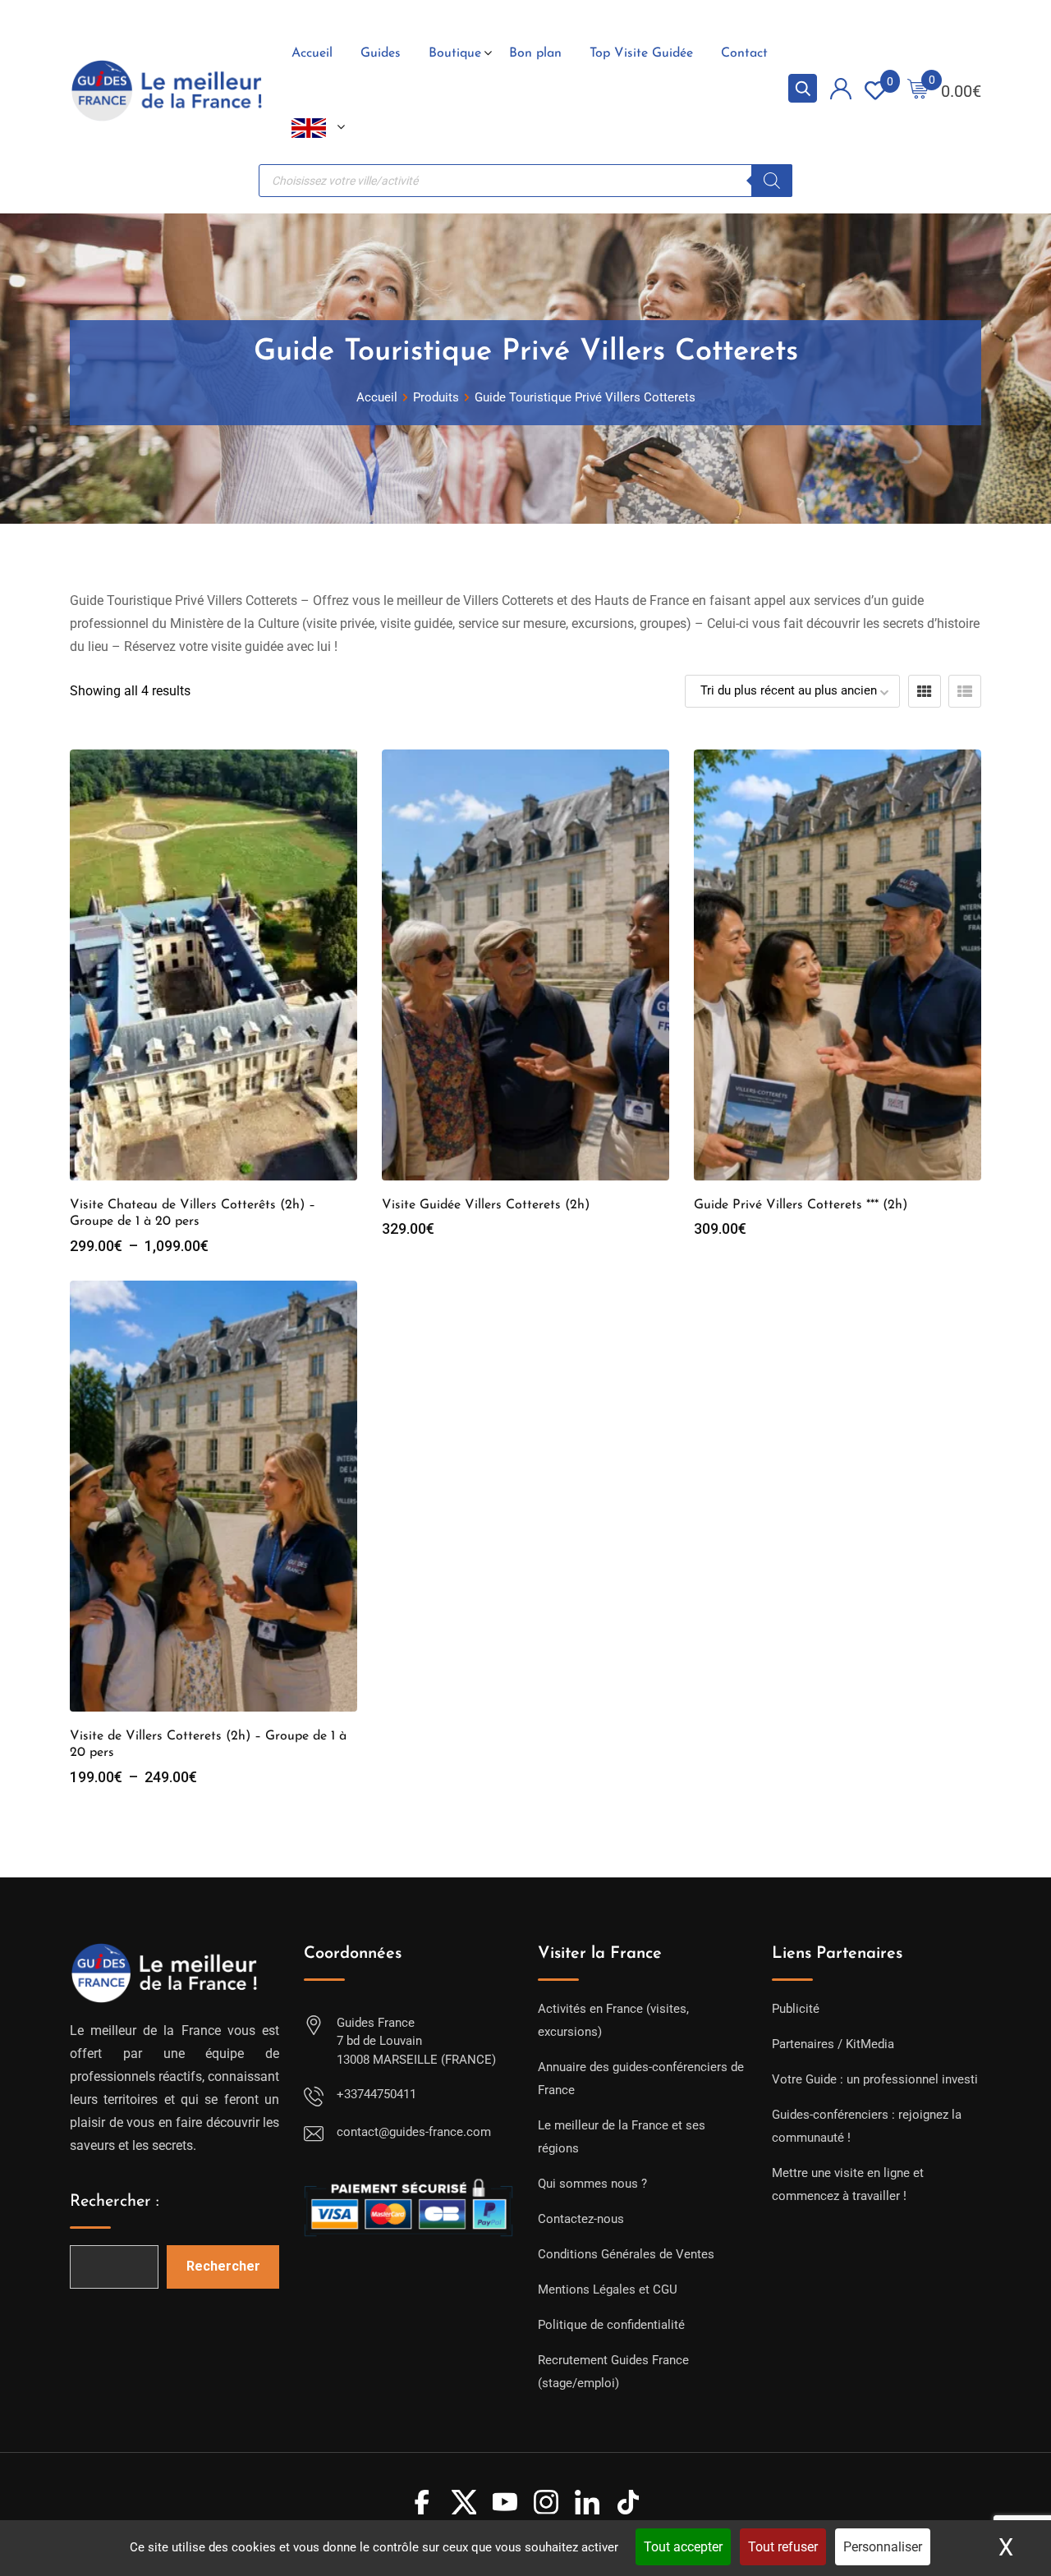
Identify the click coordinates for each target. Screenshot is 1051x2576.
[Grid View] (925, 691)
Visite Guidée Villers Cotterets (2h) (486, 1205)
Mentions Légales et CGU (608, 2290)
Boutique (455, 53)
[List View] (965, 691)
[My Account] (841, 92)
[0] (918, 91)
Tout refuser (783, 2547)
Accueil (312, 53)
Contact (744, 53)
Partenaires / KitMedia (833, 2044)
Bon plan (535, 53)
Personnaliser (883, 2547)
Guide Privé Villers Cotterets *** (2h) (801, 1205)
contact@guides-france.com (414, 2132)
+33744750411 (376, 2094)
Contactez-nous (581, 2219)
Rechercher (223, 2266)
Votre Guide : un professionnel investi (875, 2079)
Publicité (796, 2009)
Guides (381, 53)
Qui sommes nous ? (592, 2184)
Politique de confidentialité (611, 2325)
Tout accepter (683, 2547)
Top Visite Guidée (641, 53)
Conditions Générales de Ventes (626, 2254)
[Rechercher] (772, 181)
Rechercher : (115, 2202)
